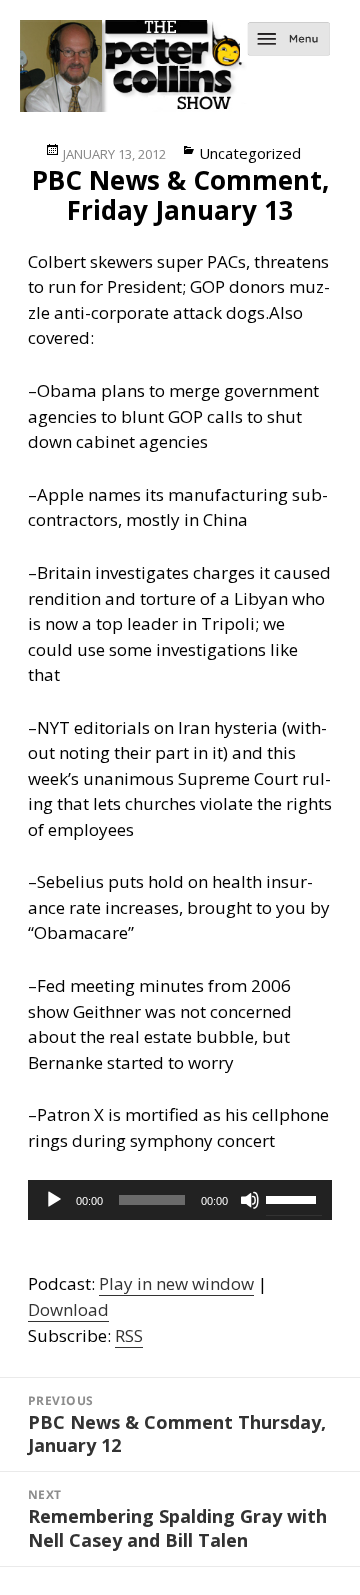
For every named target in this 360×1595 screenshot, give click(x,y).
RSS (129, 1335)
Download (68, 1309)
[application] (180, 1200)
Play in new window (176, 1283)
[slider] (294, 1198)
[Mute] (250, 1200)
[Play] (54, 1200)
